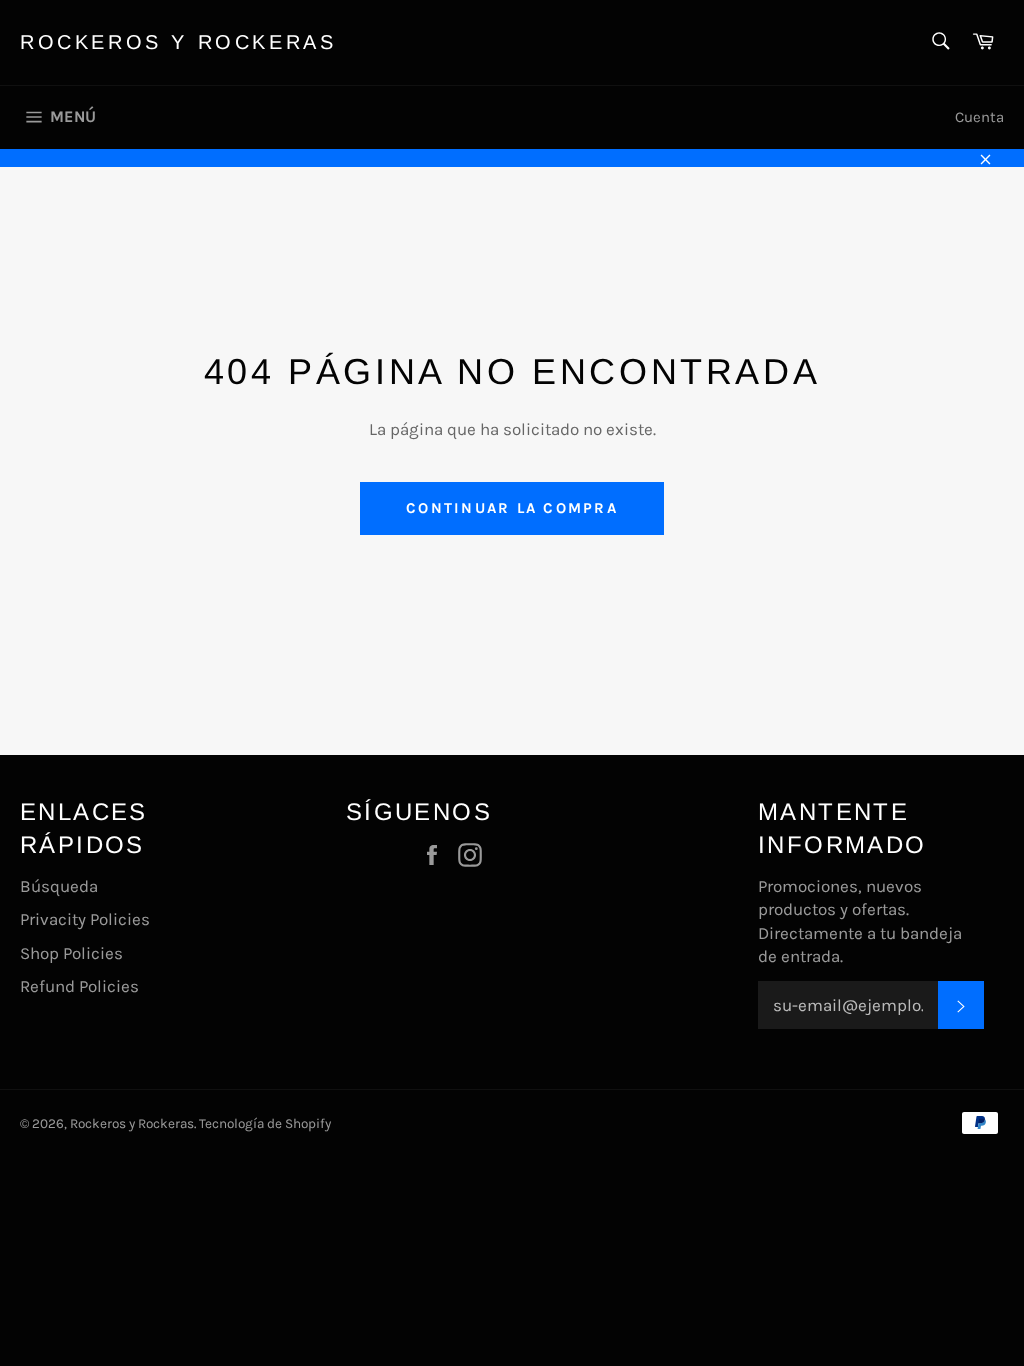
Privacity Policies (85, 919)
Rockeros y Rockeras (178, 42)
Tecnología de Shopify (265, 1123)
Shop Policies (71, 953)
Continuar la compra (512, 508)
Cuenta (979, 117)
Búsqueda (59, 886)
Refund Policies (79, 986)
